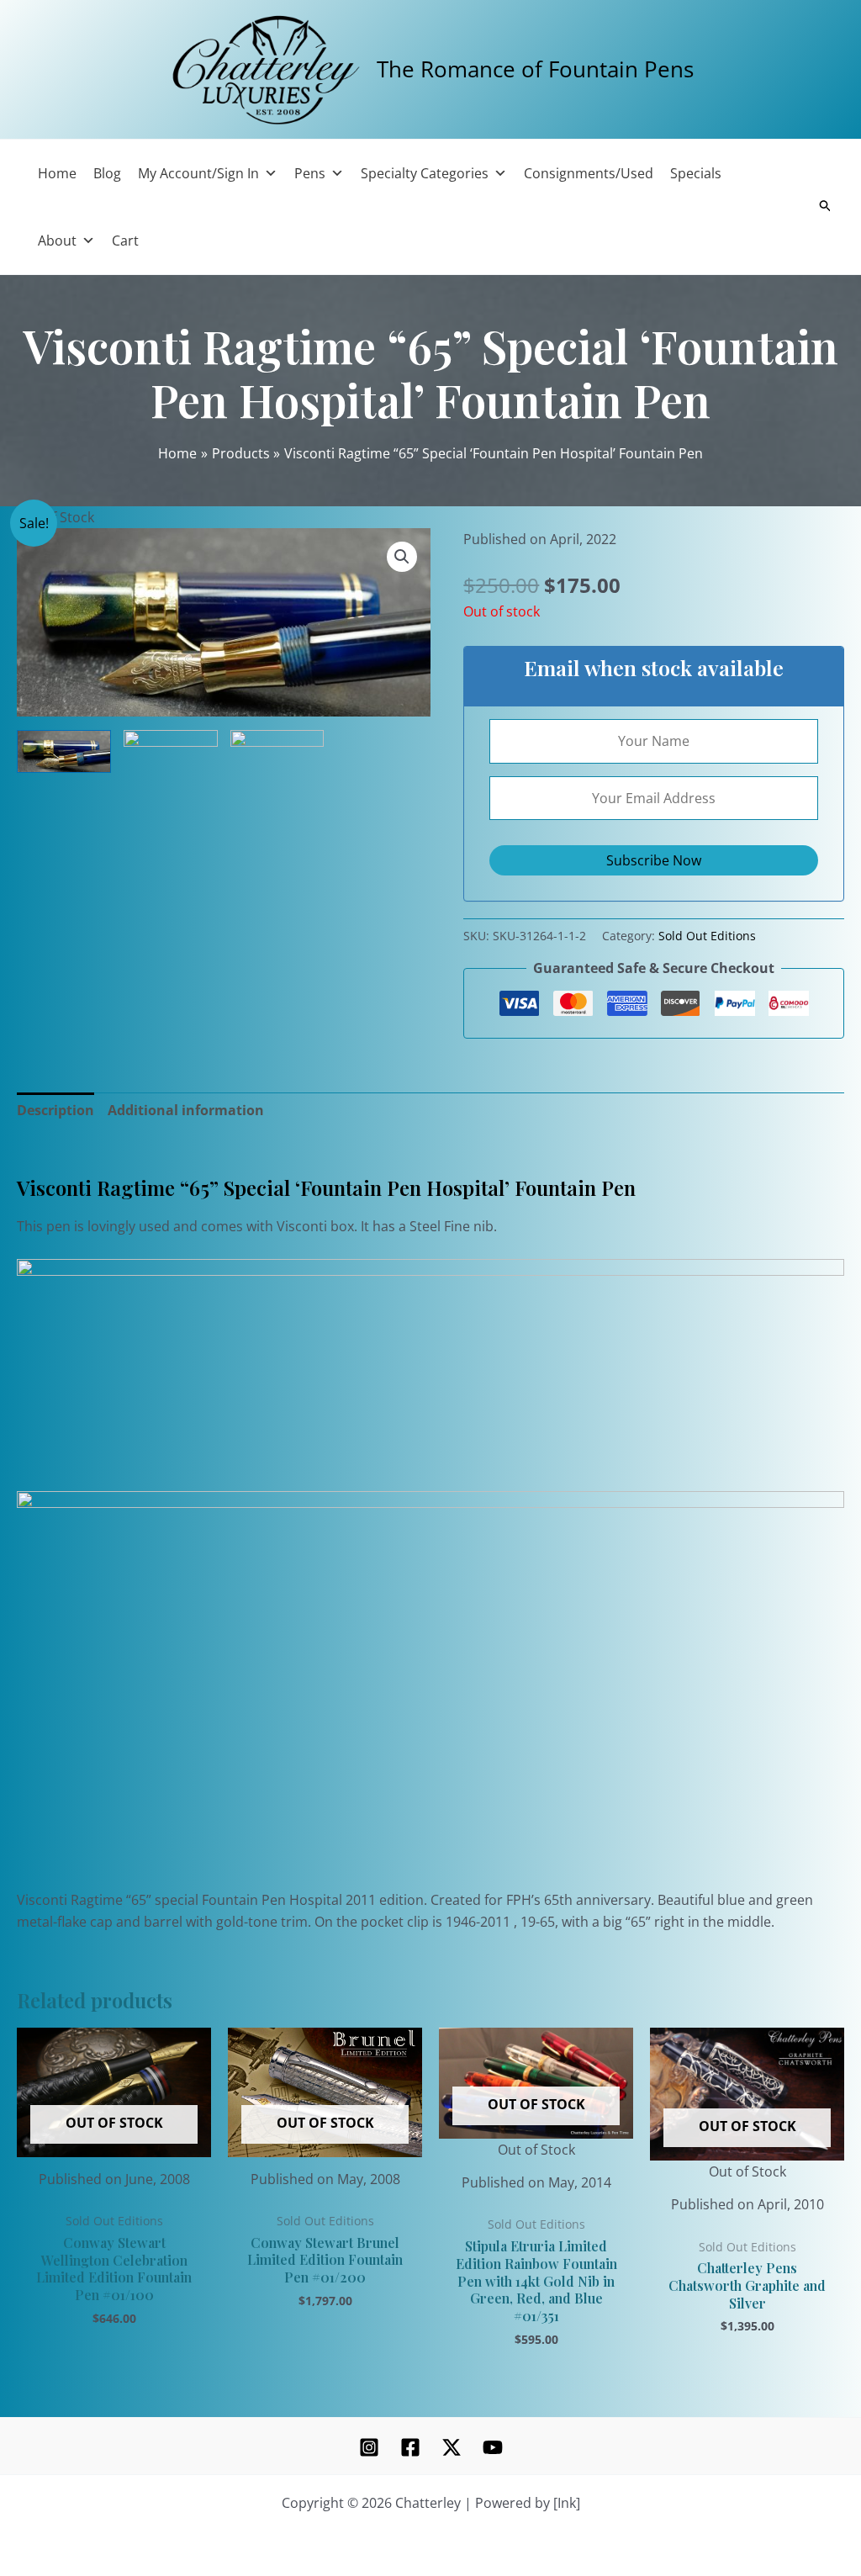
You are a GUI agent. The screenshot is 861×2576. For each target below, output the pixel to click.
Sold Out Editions (707, 936)
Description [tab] (55, 1110)
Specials (696, 173)
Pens (310, 173)
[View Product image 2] (171, 743)
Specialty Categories (425, 173)
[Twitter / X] (452, 2447)
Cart (125, 241)
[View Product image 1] (64, 751)
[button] (402, 557)
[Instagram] (369, 2447)
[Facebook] (410, 2447)
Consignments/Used (589, 173)
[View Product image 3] (277, 751)
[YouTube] (493, 2447)
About (57, 241)
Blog (107, 173)
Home (57, 173)
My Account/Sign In (198, 173)
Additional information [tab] (186, 1110)
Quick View (114, 2141)
